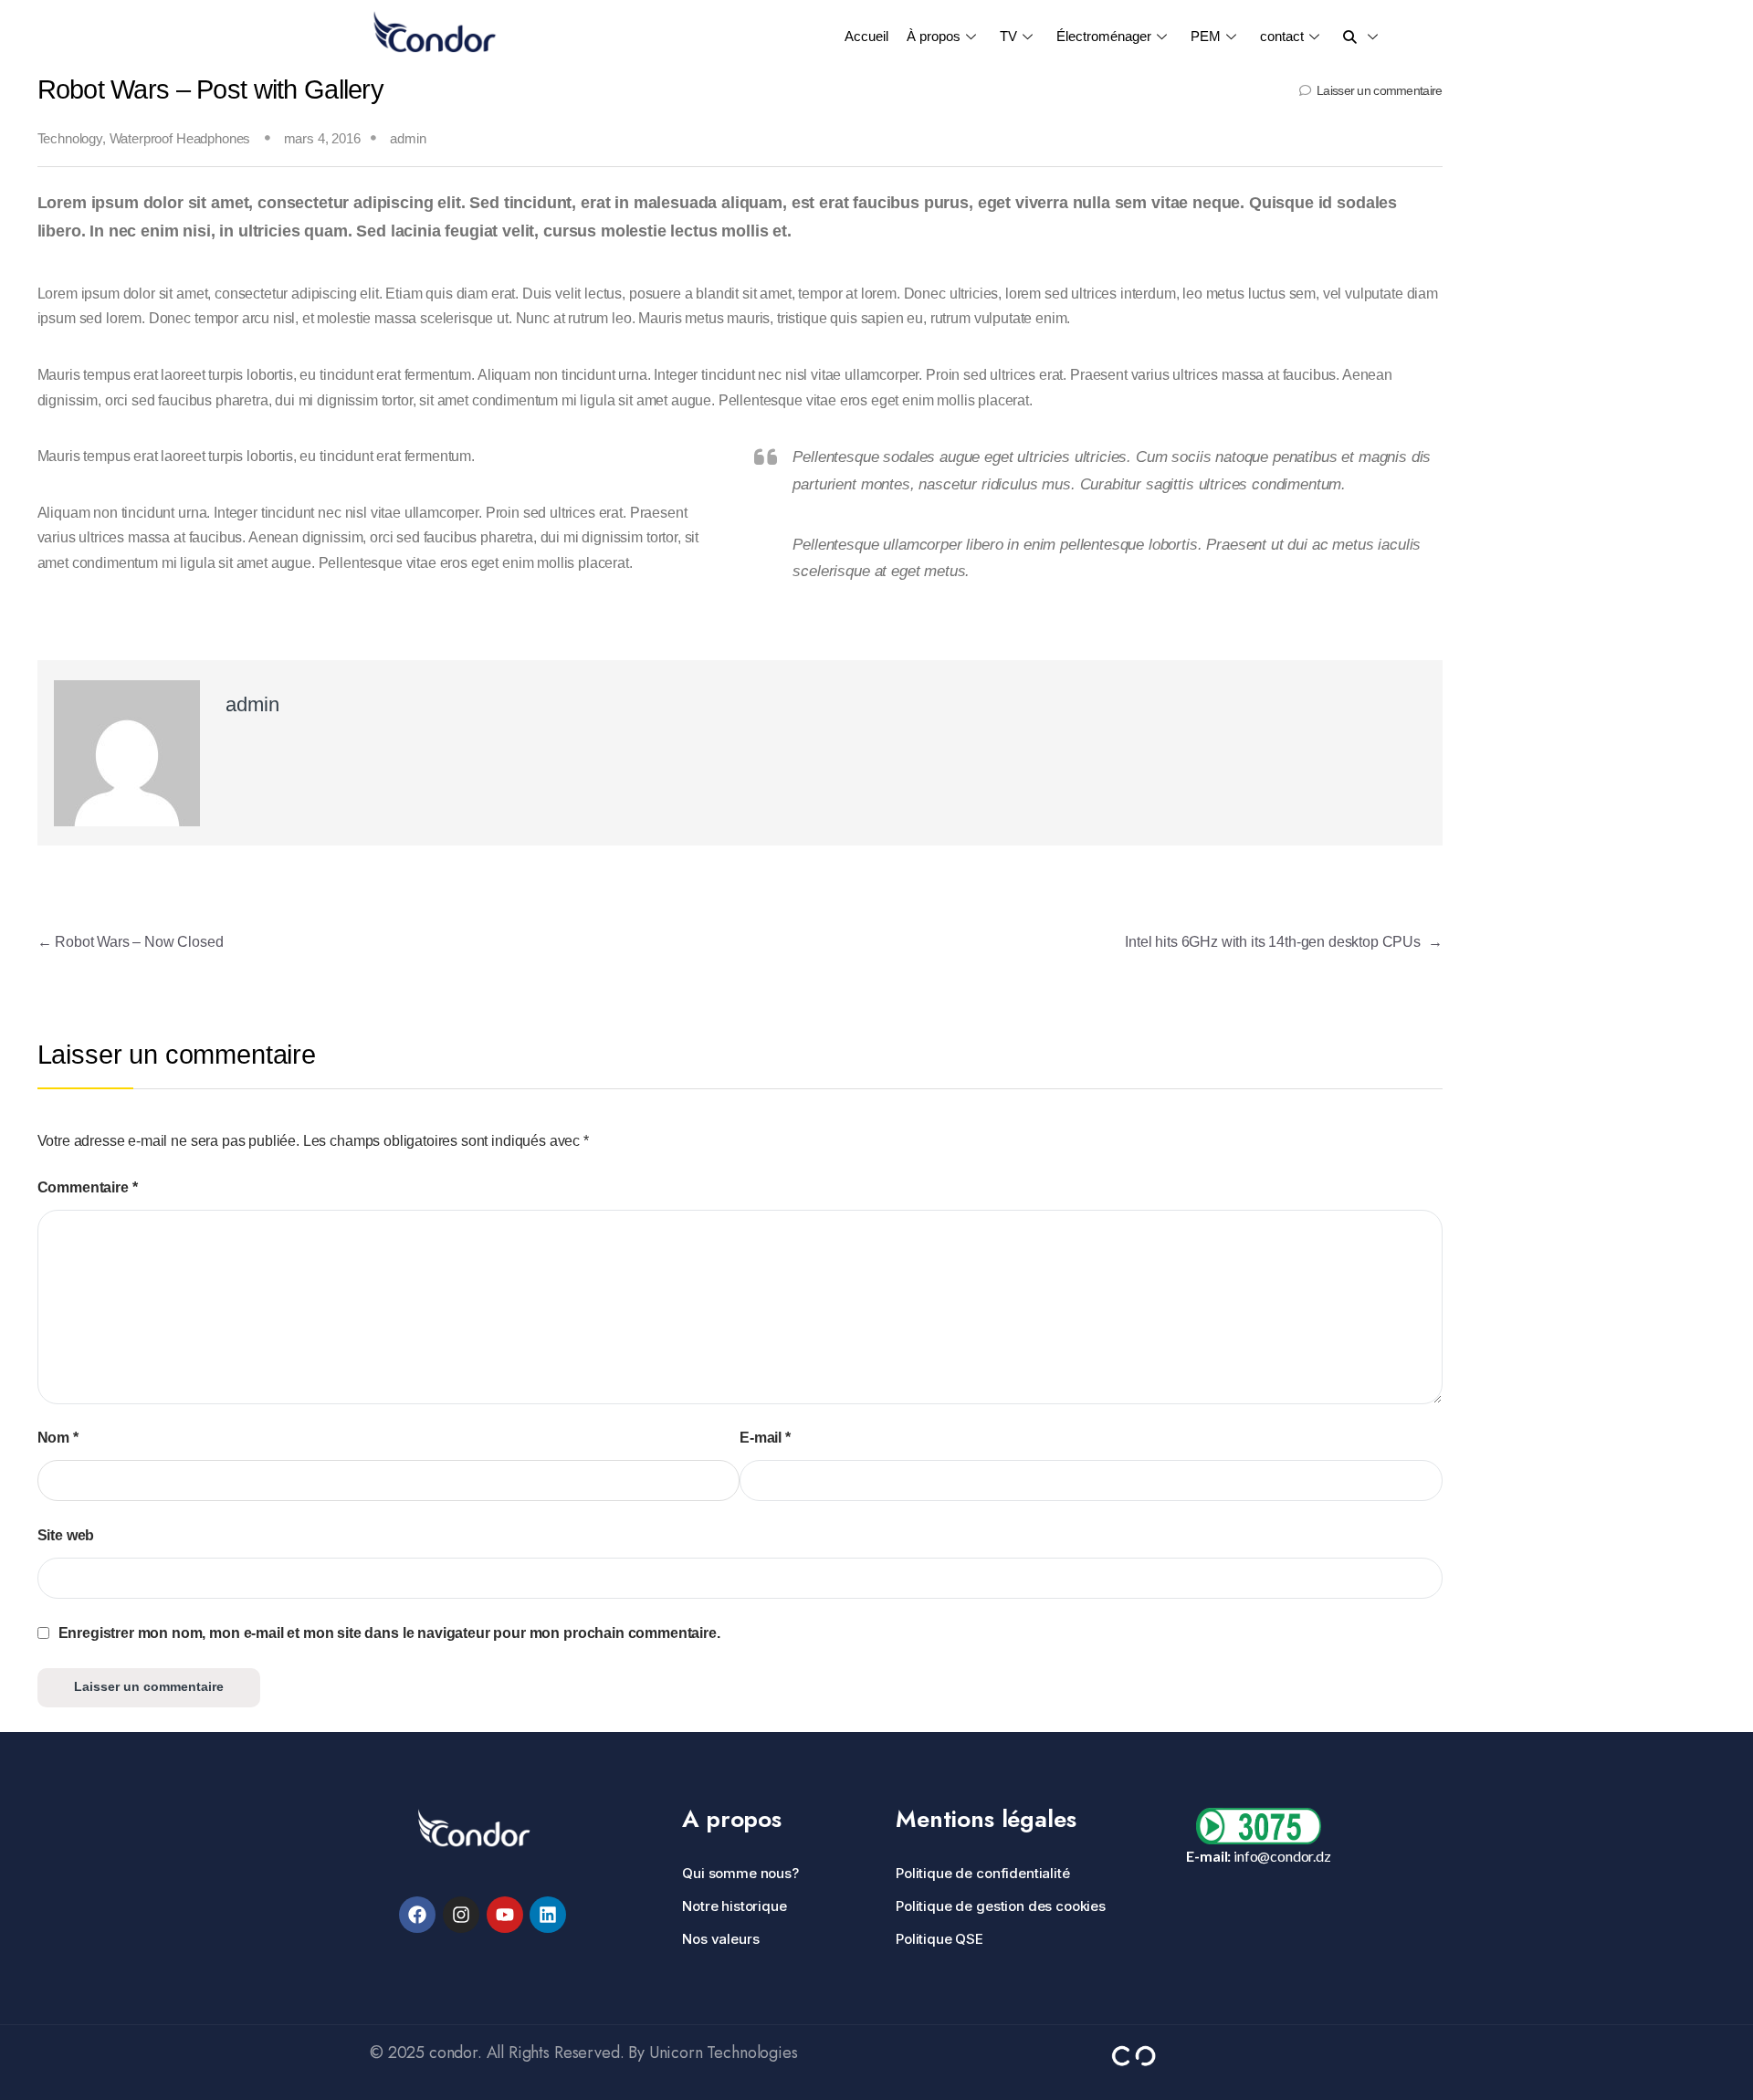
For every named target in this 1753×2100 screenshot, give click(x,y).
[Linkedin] (548, 1915)
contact (1282, 36)
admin (408, 139)
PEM (1206, 36)
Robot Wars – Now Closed (131, 942)
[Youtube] (505, 1915)
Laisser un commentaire (1379, 91)
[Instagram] (461, 1915)
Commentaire (88, 1187)
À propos (934, 36)
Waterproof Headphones (180, 139)
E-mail (765, 1438)
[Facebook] (417, 1915)
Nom (58, 1438)
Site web (66, 1535)
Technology (70, 139)
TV (1008, 36)
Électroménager (1104, 36)
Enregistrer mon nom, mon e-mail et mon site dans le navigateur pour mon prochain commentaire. (389, 1633)
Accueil (866, 36)
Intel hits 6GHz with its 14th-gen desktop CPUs (1283, 942)
